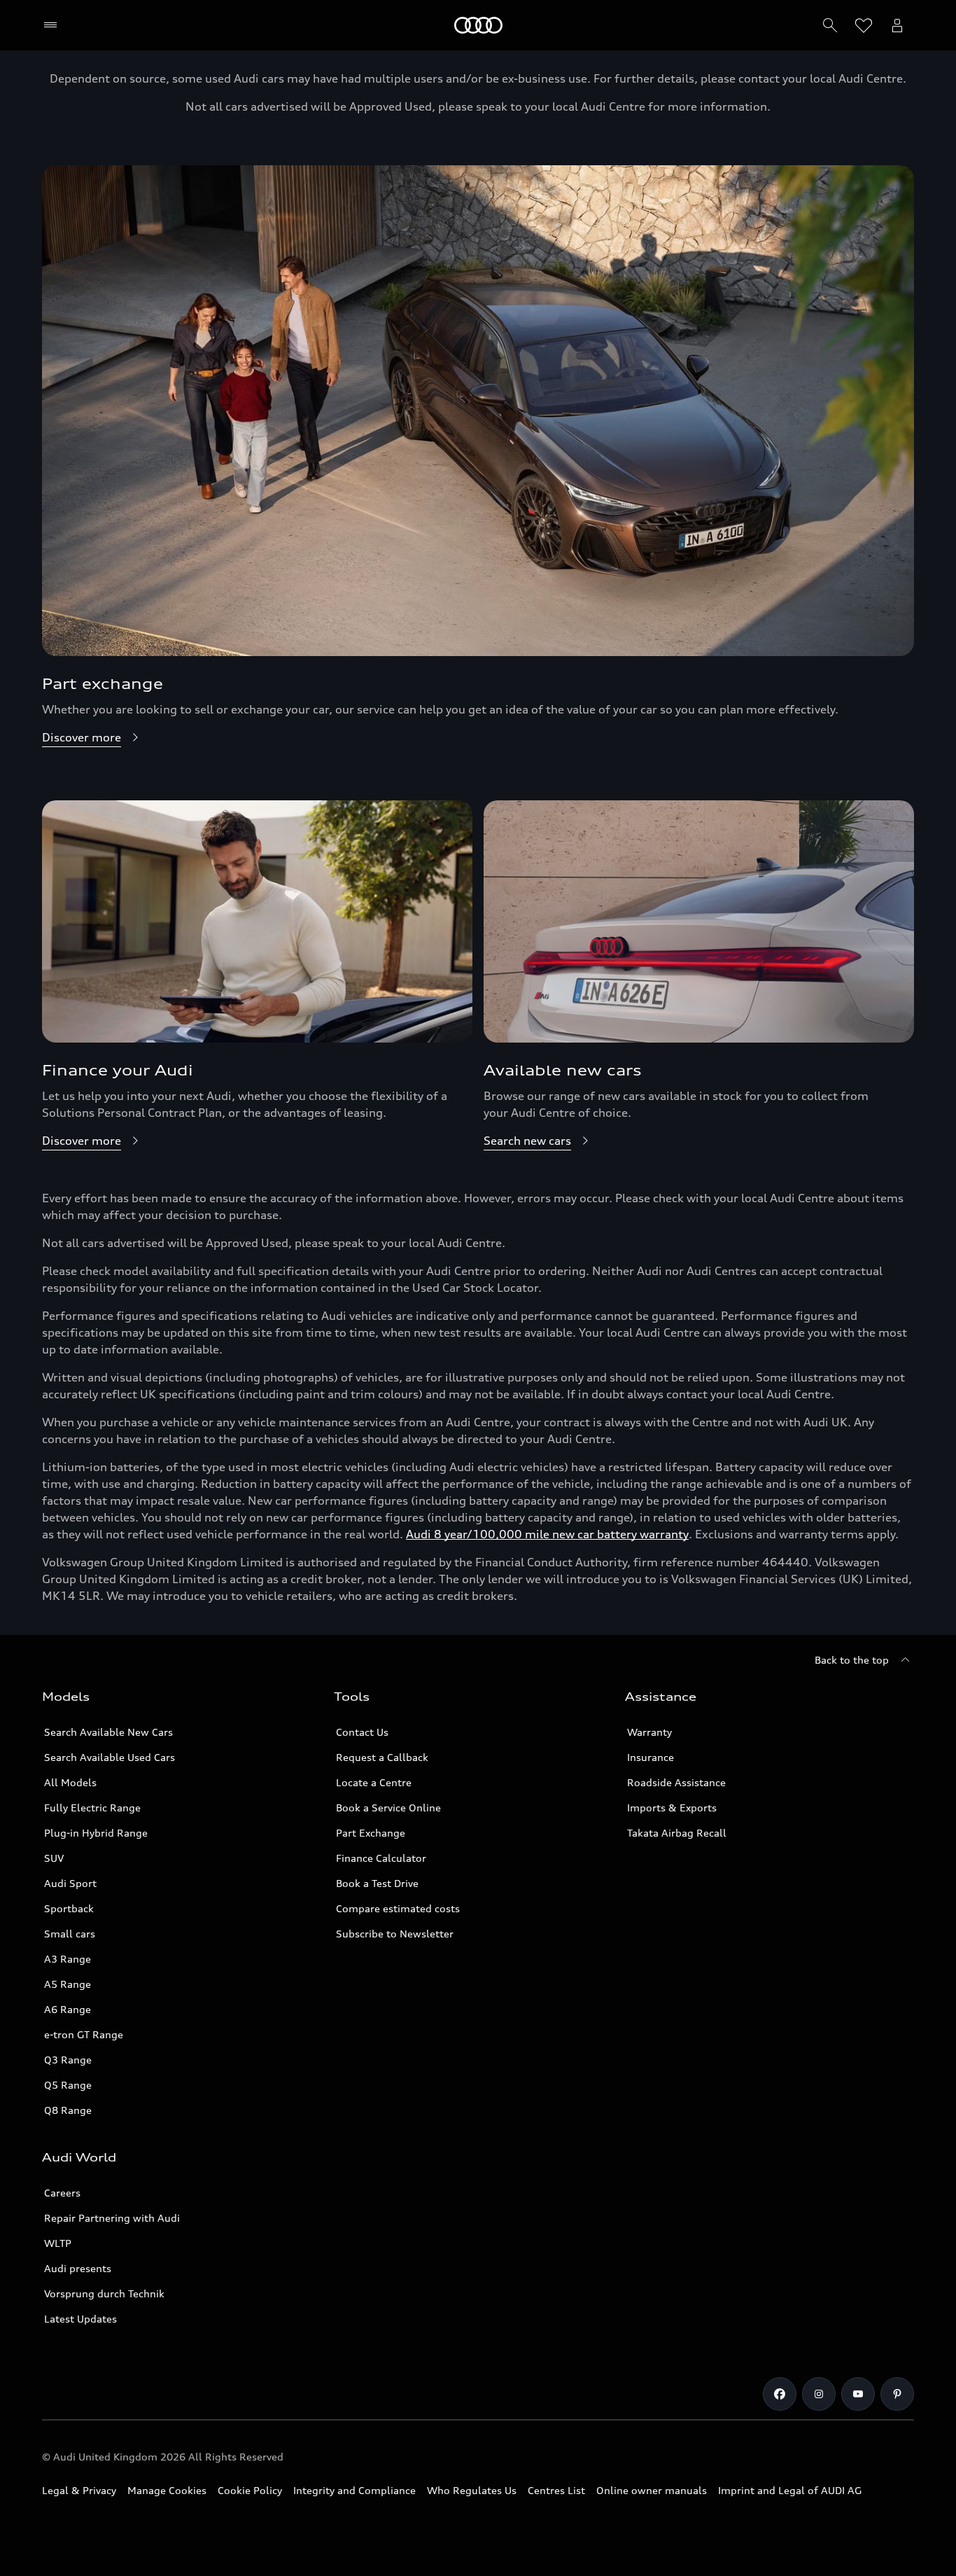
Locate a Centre (374, 1782)
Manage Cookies (167, 2490)
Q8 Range (68, 2110)
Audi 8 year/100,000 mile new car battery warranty (547, 1534)
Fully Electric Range (92, 1808)
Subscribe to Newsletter (395, 1934)
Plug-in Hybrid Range (96, 1833)
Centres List (556, 2490)
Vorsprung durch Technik (104, 2293)
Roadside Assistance (676, 1782)
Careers (62, 2193)
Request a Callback (382, 1757)
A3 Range (68, 1959)
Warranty (649, 1732)
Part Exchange (371, 1833)
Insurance (651, 1757)
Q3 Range (68, 2060)
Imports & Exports (672, 1808)
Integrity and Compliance (354, 2490)
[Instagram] (819, 2394)
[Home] (478, 25)
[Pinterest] (897, 2394)
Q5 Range (68, 2085)
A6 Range (68, 2009)
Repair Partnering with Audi (112, 2218)
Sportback (69, 1908)
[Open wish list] (864, 25)
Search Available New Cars (108, 1732)
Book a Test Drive (377, 1883)
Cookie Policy (250, 2490)
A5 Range (68, 1984)
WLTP (58, 2243)
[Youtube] (858, 2394)
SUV (54, 1858)
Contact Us (362, 1732)
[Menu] (54, 25)
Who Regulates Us (472, 2490)
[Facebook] (780, 2394)
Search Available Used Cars (110, 1757)
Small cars (70, 1934)
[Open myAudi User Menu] (897, 25)
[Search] (830, 25)
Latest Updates (80, 2319)
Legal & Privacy (79, 2490)
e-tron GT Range (84, 2034)
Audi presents (78, 2268)
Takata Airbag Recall (677, 1833)
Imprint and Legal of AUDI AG (790, 2490)
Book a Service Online (388, 1808)
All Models (70, 1782)
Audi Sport (70, 1883)
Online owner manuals (652, 2490)
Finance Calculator (381, 1858)
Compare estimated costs (398, 1908)
